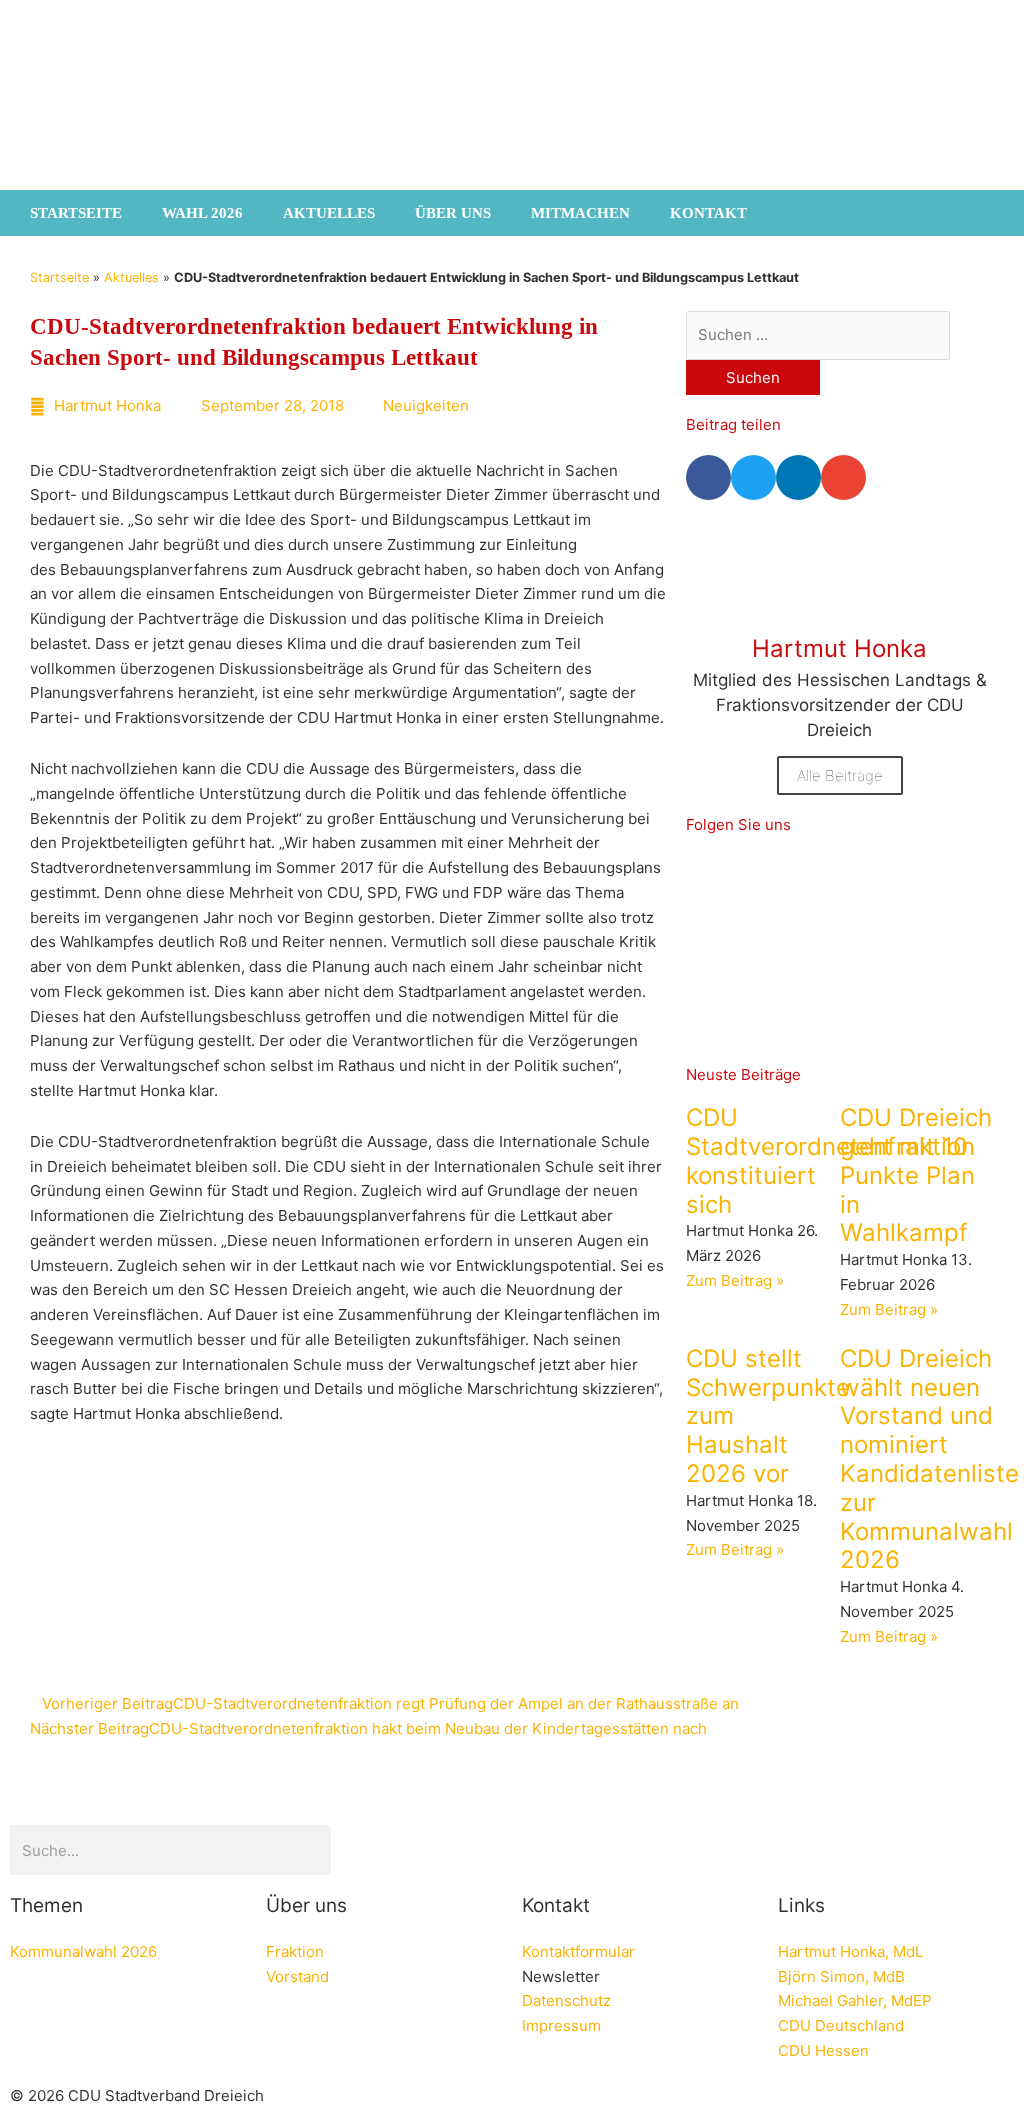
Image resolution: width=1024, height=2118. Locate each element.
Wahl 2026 (202, 213)
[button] (708, 477)
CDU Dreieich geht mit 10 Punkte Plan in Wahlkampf (916, 1175)
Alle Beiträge (840, 775)
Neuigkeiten (426, 405)
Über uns (453, 213)
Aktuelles (329, 213)
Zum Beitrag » (735, 1280)
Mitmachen (580, 213)
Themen (46, 1905)
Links (801, 1905)
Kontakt (708, 213)
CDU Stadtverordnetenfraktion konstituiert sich (830, 1160)
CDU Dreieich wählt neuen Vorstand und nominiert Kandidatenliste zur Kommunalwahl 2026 (929, 1459)
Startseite (76, 213)
